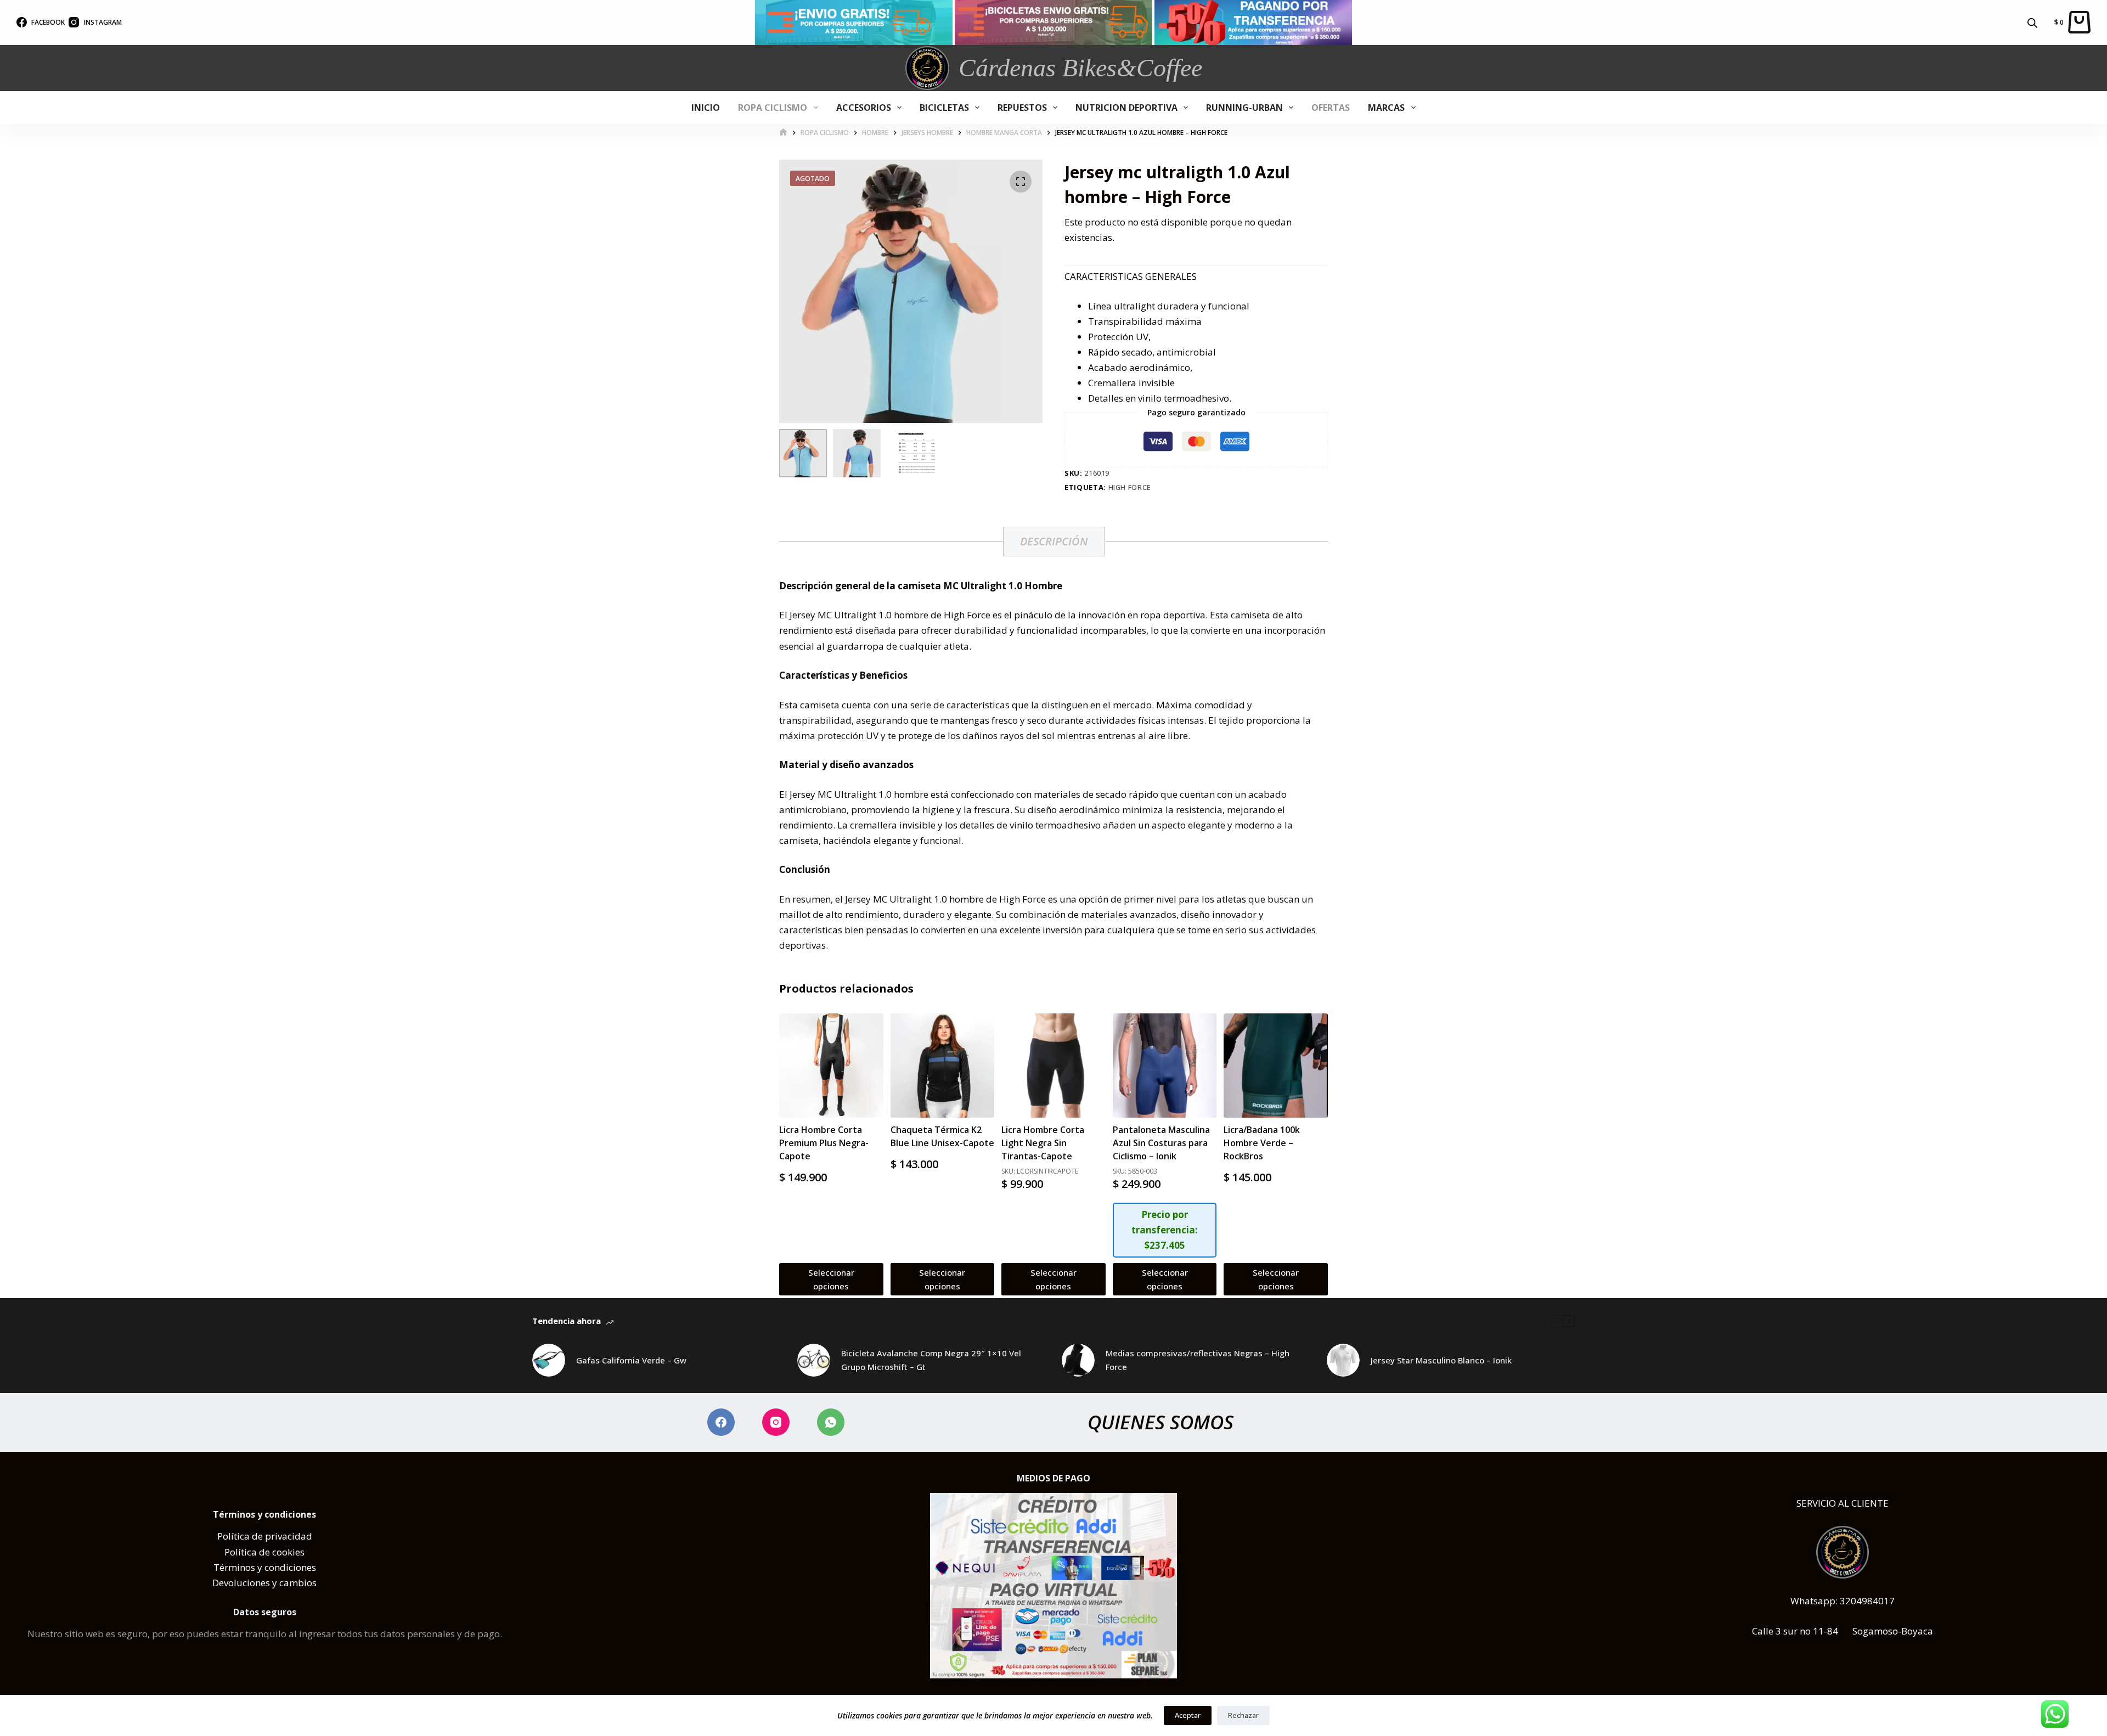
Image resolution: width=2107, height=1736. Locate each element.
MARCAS (1386, 108)
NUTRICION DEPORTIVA (1126, 108)
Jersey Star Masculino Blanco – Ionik (1441, 1360)
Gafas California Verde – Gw (631, 1360)
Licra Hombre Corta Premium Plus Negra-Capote (824, 1143)
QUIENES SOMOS (1160, 1422)
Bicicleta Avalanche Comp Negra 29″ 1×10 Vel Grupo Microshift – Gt (931, 1360)
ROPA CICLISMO (773, 108)
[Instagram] (776, 1422)
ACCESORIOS (864, 108)
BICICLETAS (944, 108)
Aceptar (1188, 1715)
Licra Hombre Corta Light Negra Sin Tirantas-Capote (1043, 1143)
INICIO (706, 108)
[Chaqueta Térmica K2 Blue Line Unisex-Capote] (943, 1066)
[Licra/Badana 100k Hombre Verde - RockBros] (1276, 1066)
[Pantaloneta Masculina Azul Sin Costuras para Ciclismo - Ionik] (1165, 1066)
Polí (226, 1536)
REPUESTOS (1022, 108)
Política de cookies (264, 1552)
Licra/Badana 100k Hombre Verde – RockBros (1262, 1143)
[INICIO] (783, 133)
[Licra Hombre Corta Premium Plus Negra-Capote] (831, 1066)
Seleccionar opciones (831, 1279)
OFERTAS (1331, 108)
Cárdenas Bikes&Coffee (1080, 68)
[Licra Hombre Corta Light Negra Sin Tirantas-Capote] (1053, 1066)
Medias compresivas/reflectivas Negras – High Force (1198, 1360)
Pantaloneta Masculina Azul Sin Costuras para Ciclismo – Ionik (1161, 1143)
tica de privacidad (273, 1536)
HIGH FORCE (1130, 487)
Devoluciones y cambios (264, 1583)
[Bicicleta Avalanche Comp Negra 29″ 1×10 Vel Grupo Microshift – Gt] (814, 1360)
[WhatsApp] (831, 1422)
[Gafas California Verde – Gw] (549, 1360)
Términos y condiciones (265, 1567)
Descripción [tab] (1054, 541)
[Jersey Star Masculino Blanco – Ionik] (1343, 1360)
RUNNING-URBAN (1244, 108)
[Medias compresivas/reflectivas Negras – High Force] (1078, 1360)
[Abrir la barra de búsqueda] (2032, 22)
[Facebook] (721, 1422)
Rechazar (1243, 1715)
